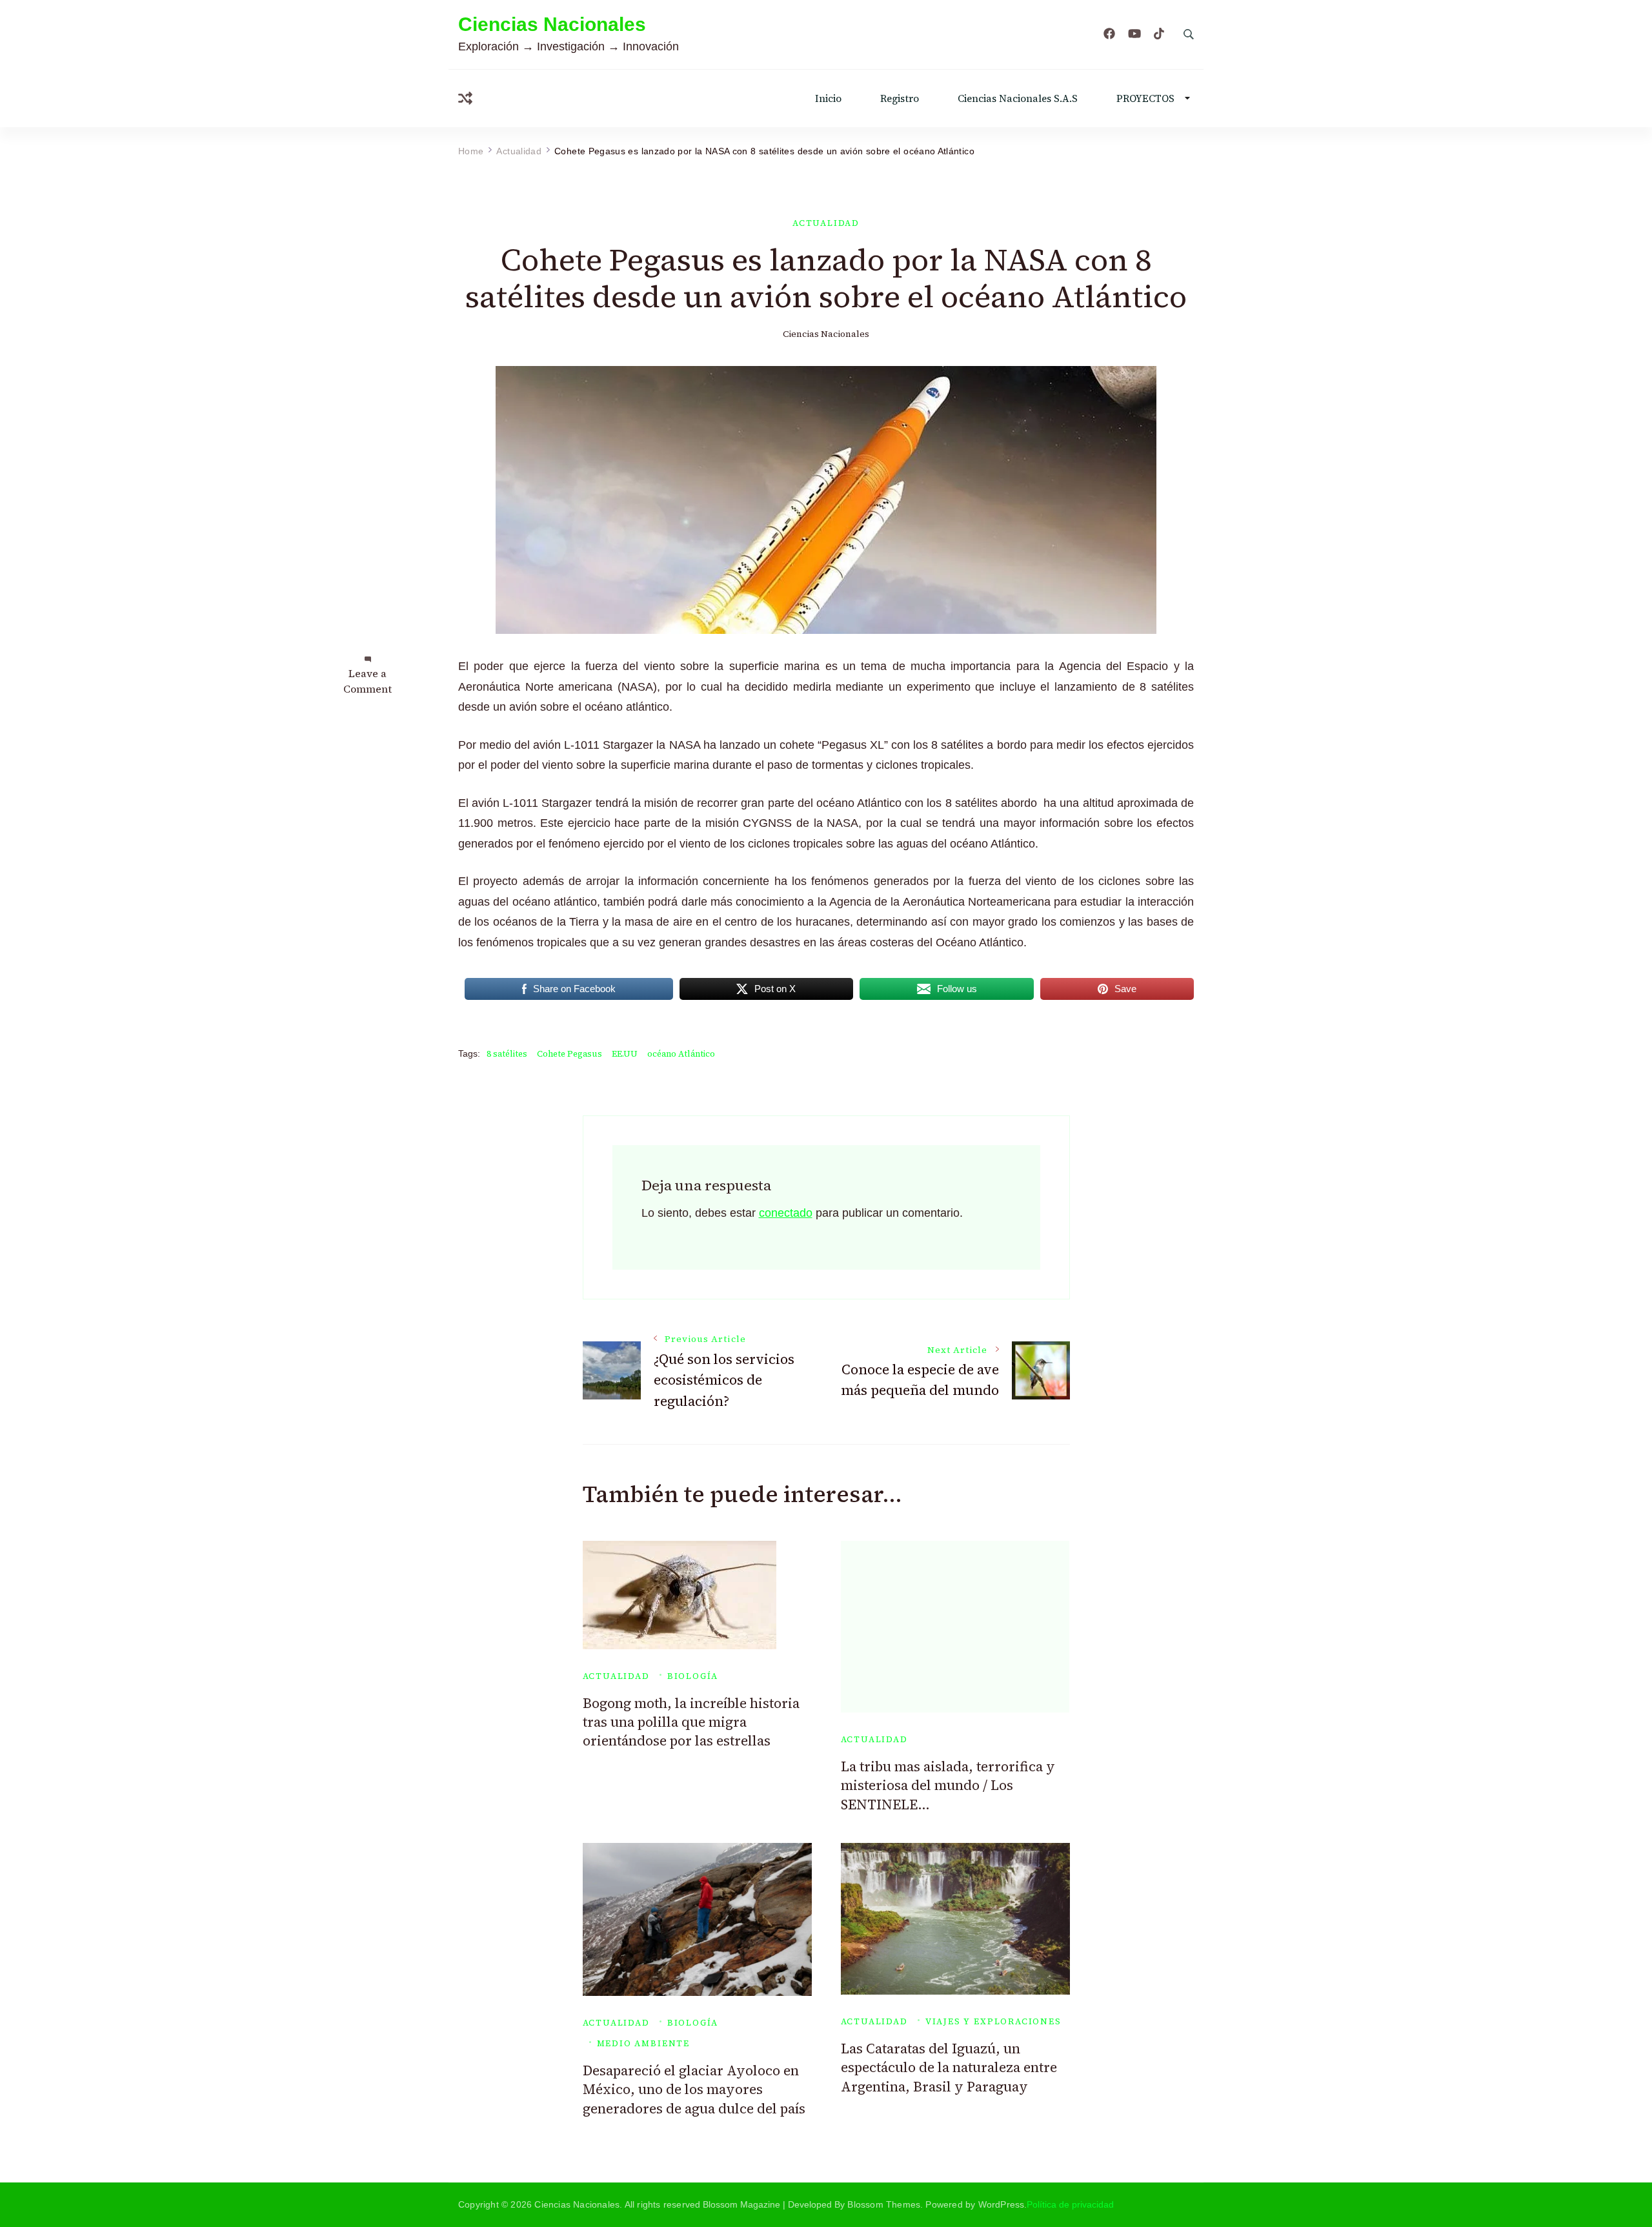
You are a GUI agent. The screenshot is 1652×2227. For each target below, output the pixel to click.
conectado (786, 1213)
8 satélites (507, 1054)
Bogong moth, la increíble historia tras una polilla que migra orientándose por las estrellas (691, 1722)
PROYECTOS (1145, 98)
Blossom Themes (884, 2204)
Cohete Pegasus (569, 1054)
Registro (900, 98)
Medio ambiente (643, 2043)
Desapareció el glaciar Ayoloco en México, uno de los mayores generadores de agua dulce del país (694, 2090)
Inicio (828, 98)
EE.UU (625, 1054)
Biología (693, 1676)
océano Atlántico (681, 1054)
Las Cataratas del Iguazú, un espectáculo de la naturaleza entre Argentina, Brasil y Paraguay (949, 2068)
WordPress (1002, 2204)
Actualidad (826, 223)
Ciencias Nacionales (552, 24)
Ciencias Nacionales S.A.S (1018, 98)
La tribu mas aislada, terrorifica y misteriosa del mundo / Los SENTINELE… (948, 1785)
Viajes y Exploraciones (993, 2021)
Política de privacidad (1070, 2204)
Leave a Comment (368, 681)
